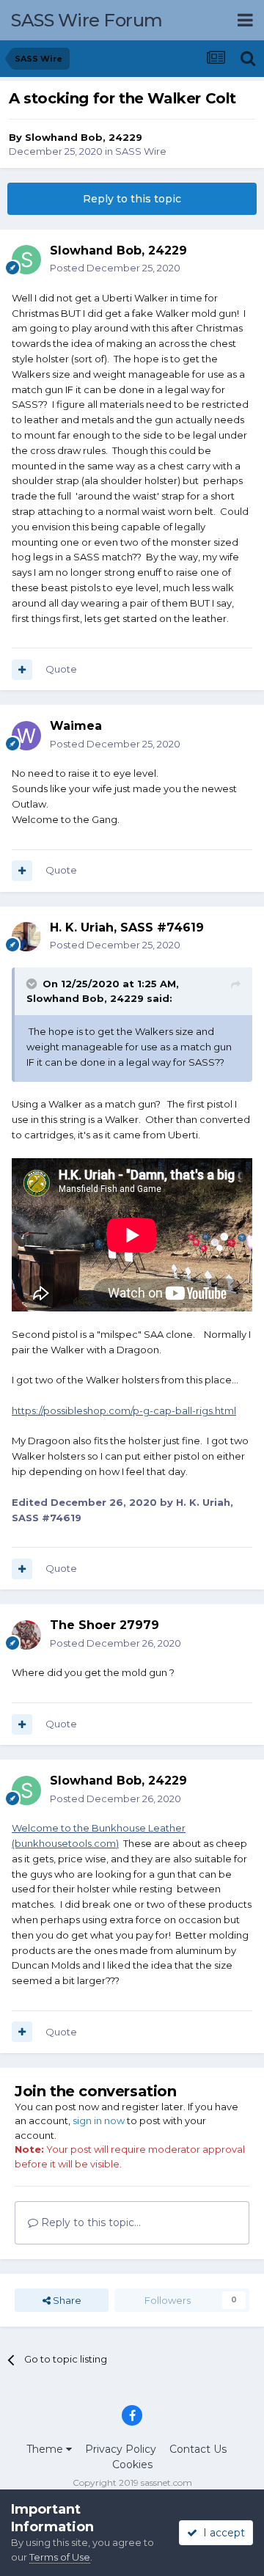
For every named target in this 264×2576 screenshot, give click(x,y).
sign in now (99, 2121)
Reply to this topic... (89, 2222)
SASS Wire (141, 151)
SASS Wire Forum (87, 20)
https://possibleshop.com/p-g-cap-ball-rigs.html (124, 1410)
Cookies (132, 2465)
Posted (115, 268)
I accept (221, 2533)
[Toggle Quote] (33, 984)
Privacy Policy (121, 2449)
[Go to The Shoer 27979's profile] (26, 1635)
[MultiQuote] (22, 670)
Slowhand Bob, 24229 (84, 137)
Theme (46, 2449)
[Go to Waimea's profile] (26, 736)
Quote (61, 669)
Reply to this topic (132, 199)
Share (66, 2300)
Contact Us (198, 2449)
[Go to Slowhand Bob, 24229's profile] (26, 260)
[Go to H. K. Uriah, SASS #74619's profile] (26, 937)
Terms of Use (60, 2557)
